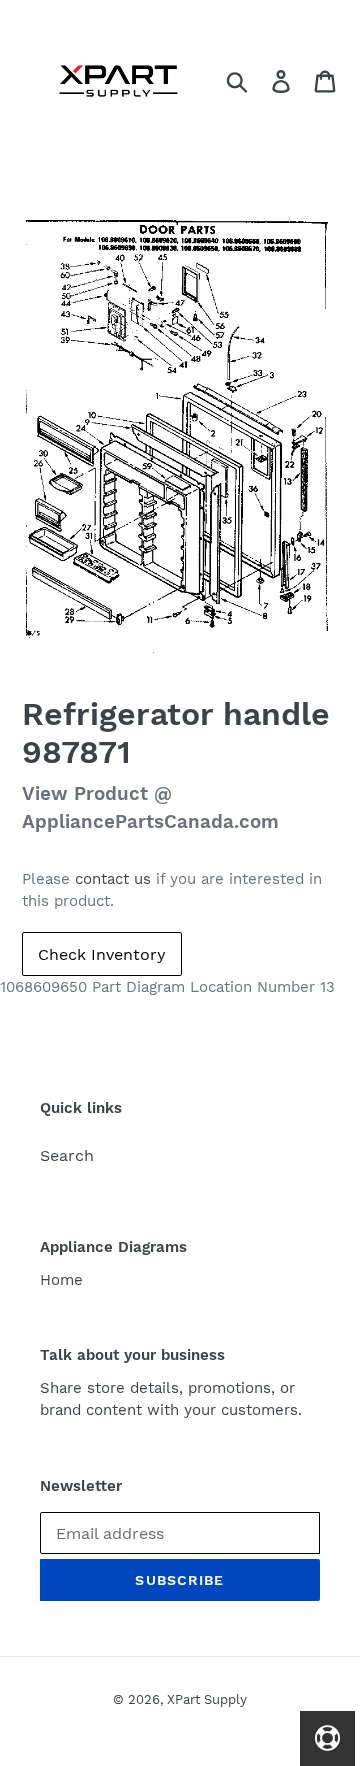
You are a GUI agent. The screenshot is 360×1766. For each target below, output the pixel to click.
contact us (113, 879)
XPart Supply (207, 1699)
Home (61, 1280)
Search (67, 1155)
